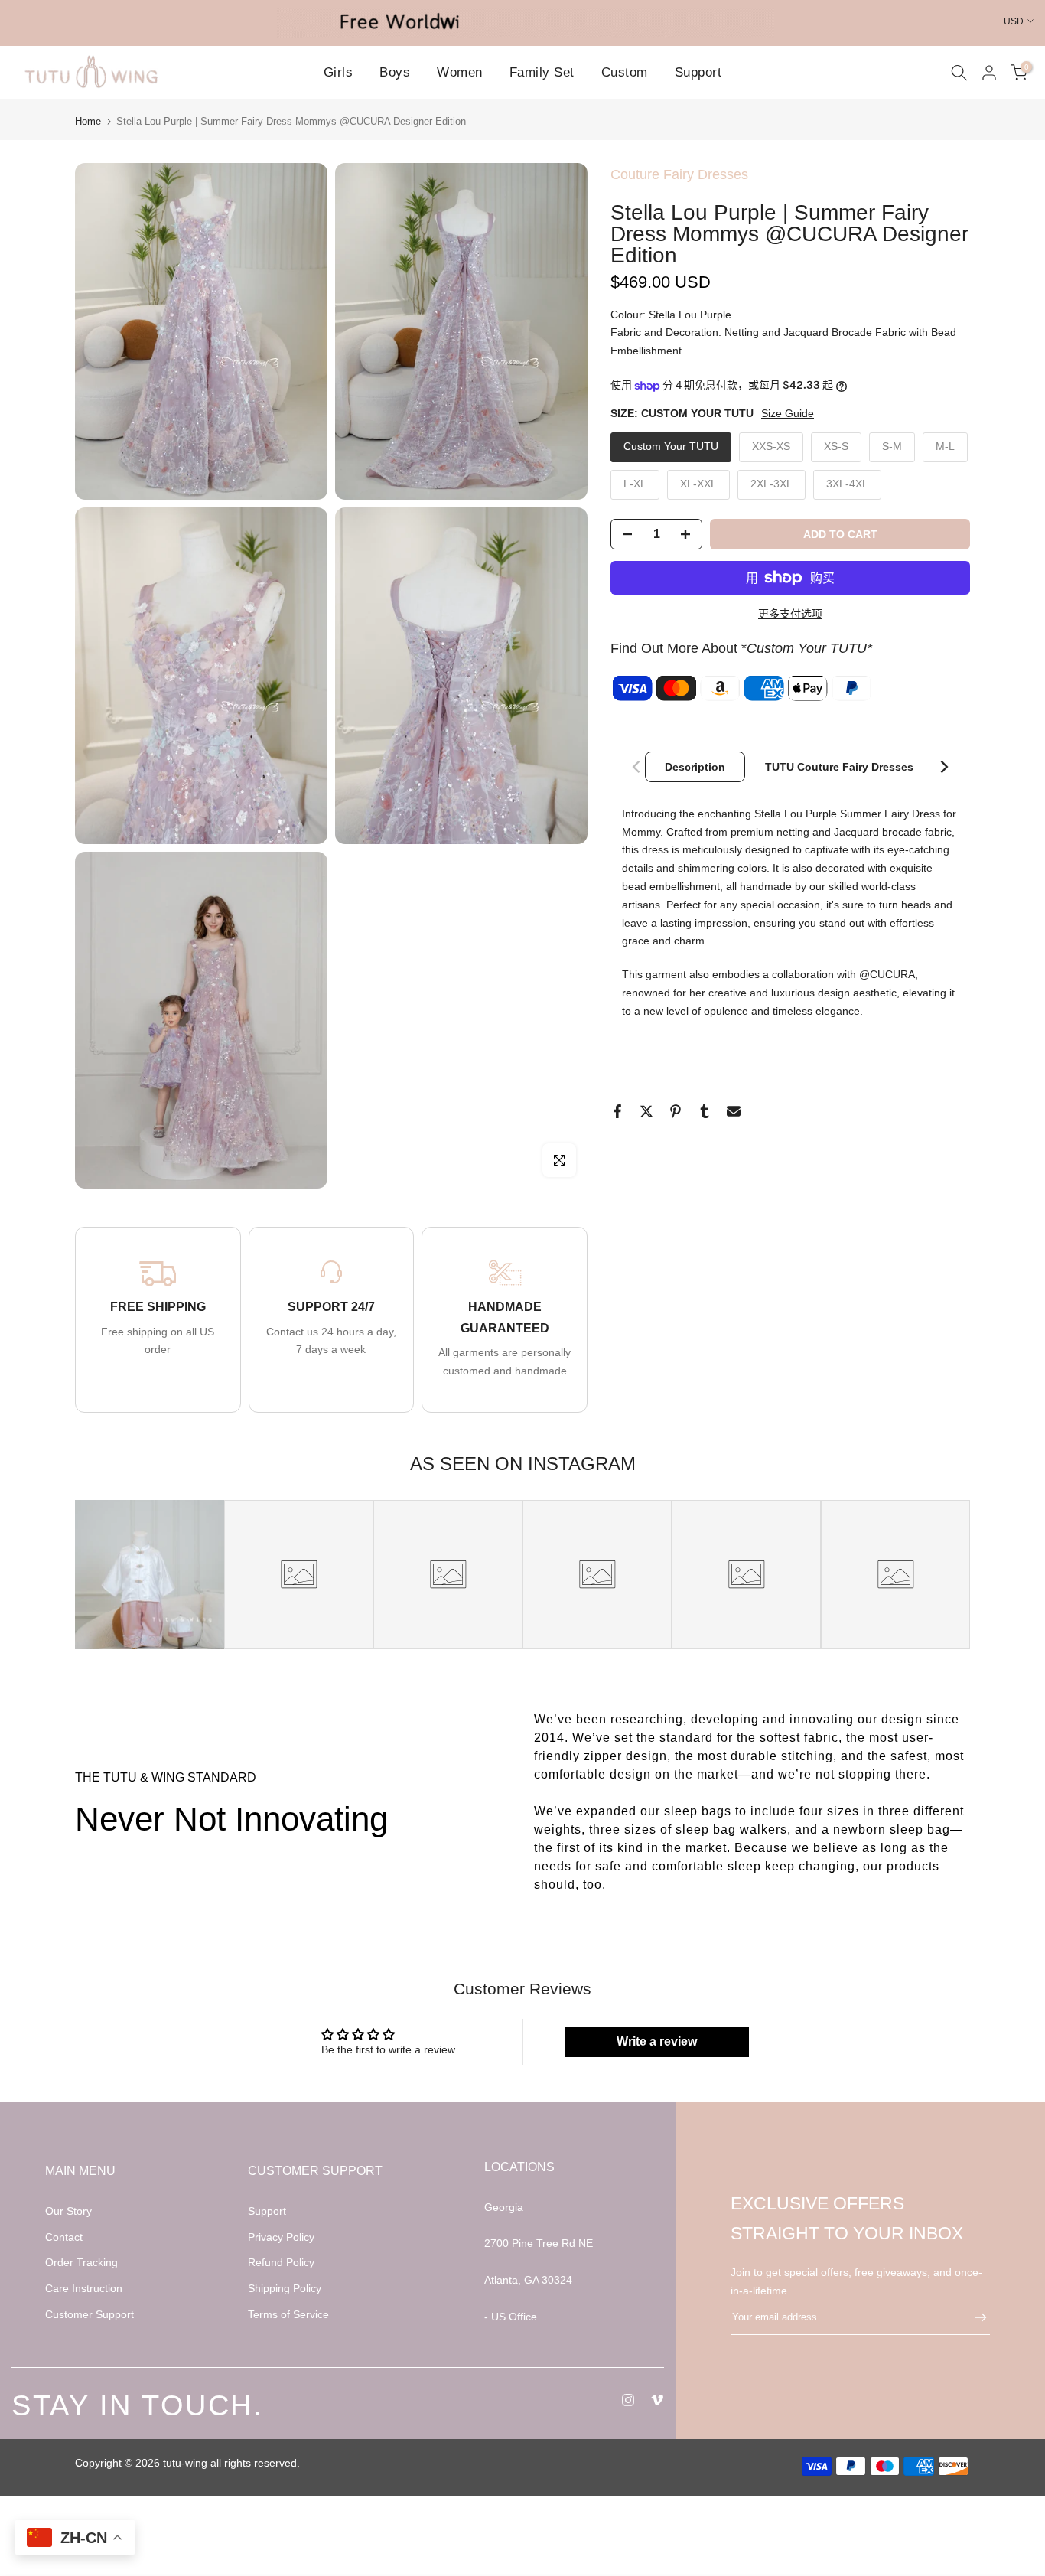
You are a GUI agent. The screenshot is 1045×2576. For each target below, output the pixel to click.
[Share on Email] (734, 1111)
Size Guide (788, 413)
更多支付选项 (790, 614)
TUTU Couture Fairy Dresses (839, 767)
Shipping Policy (285, 2288)
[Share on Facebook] (617, 1111)
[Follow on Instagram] (628, 2400)
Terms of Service (288, 2314)
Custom (625, 72)
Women (460, 72)
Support (698, 72)
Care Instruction (84, 2288)
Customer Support (90, 2314)
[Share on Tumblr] (705, 1111)
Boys (395, 72)
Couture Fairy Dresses (679, 174)
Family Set (542, 72)
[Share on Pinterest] (676, 1111)
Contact (64, 2237)
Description (695, 767)
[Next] (943, 767)
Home (88, 121)
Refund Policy (281, 2262)
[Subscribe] (973, 2317)
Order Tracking (81, 2262)
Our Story (68, 2211)
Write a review (657, 2041)
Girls (339, 72)
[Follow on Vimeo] (657, 2400)
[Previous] (637, 767)
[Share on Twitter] (646, 1111)
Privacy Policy (281, 2237)
